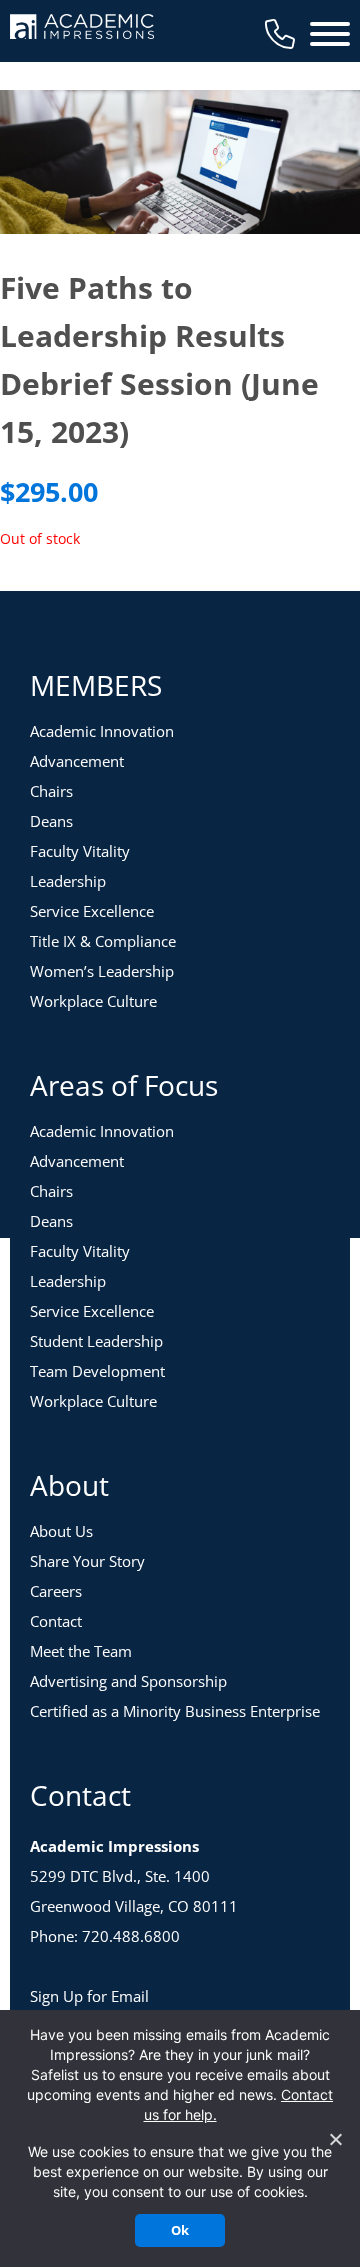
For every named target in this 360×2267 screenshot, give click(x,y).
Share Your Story (87, 1561)
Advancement (77, 761)
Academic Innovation (102, 731)
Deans (51, 821)
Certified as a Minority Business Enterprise (175, 1711)
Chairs (51, 791)
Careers (56, 1591)
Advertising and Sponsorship (128, 1681)
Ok (180, 2230)
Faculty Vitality (80, 851)
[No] (335, 2139)
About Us (61, 1531)
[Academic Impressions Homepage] (82, 27)
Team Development (97, 1371)
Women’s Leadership (102, 971)
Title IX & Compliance (103, 941)
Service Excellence (92, 911)
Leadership (68, 881)
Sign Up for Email (89, 1996)
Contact (56, 1621)
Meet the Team (81, 1651)
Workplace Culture (93, 1001)
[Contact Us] (280, 34)
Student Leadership (96, 1341)
